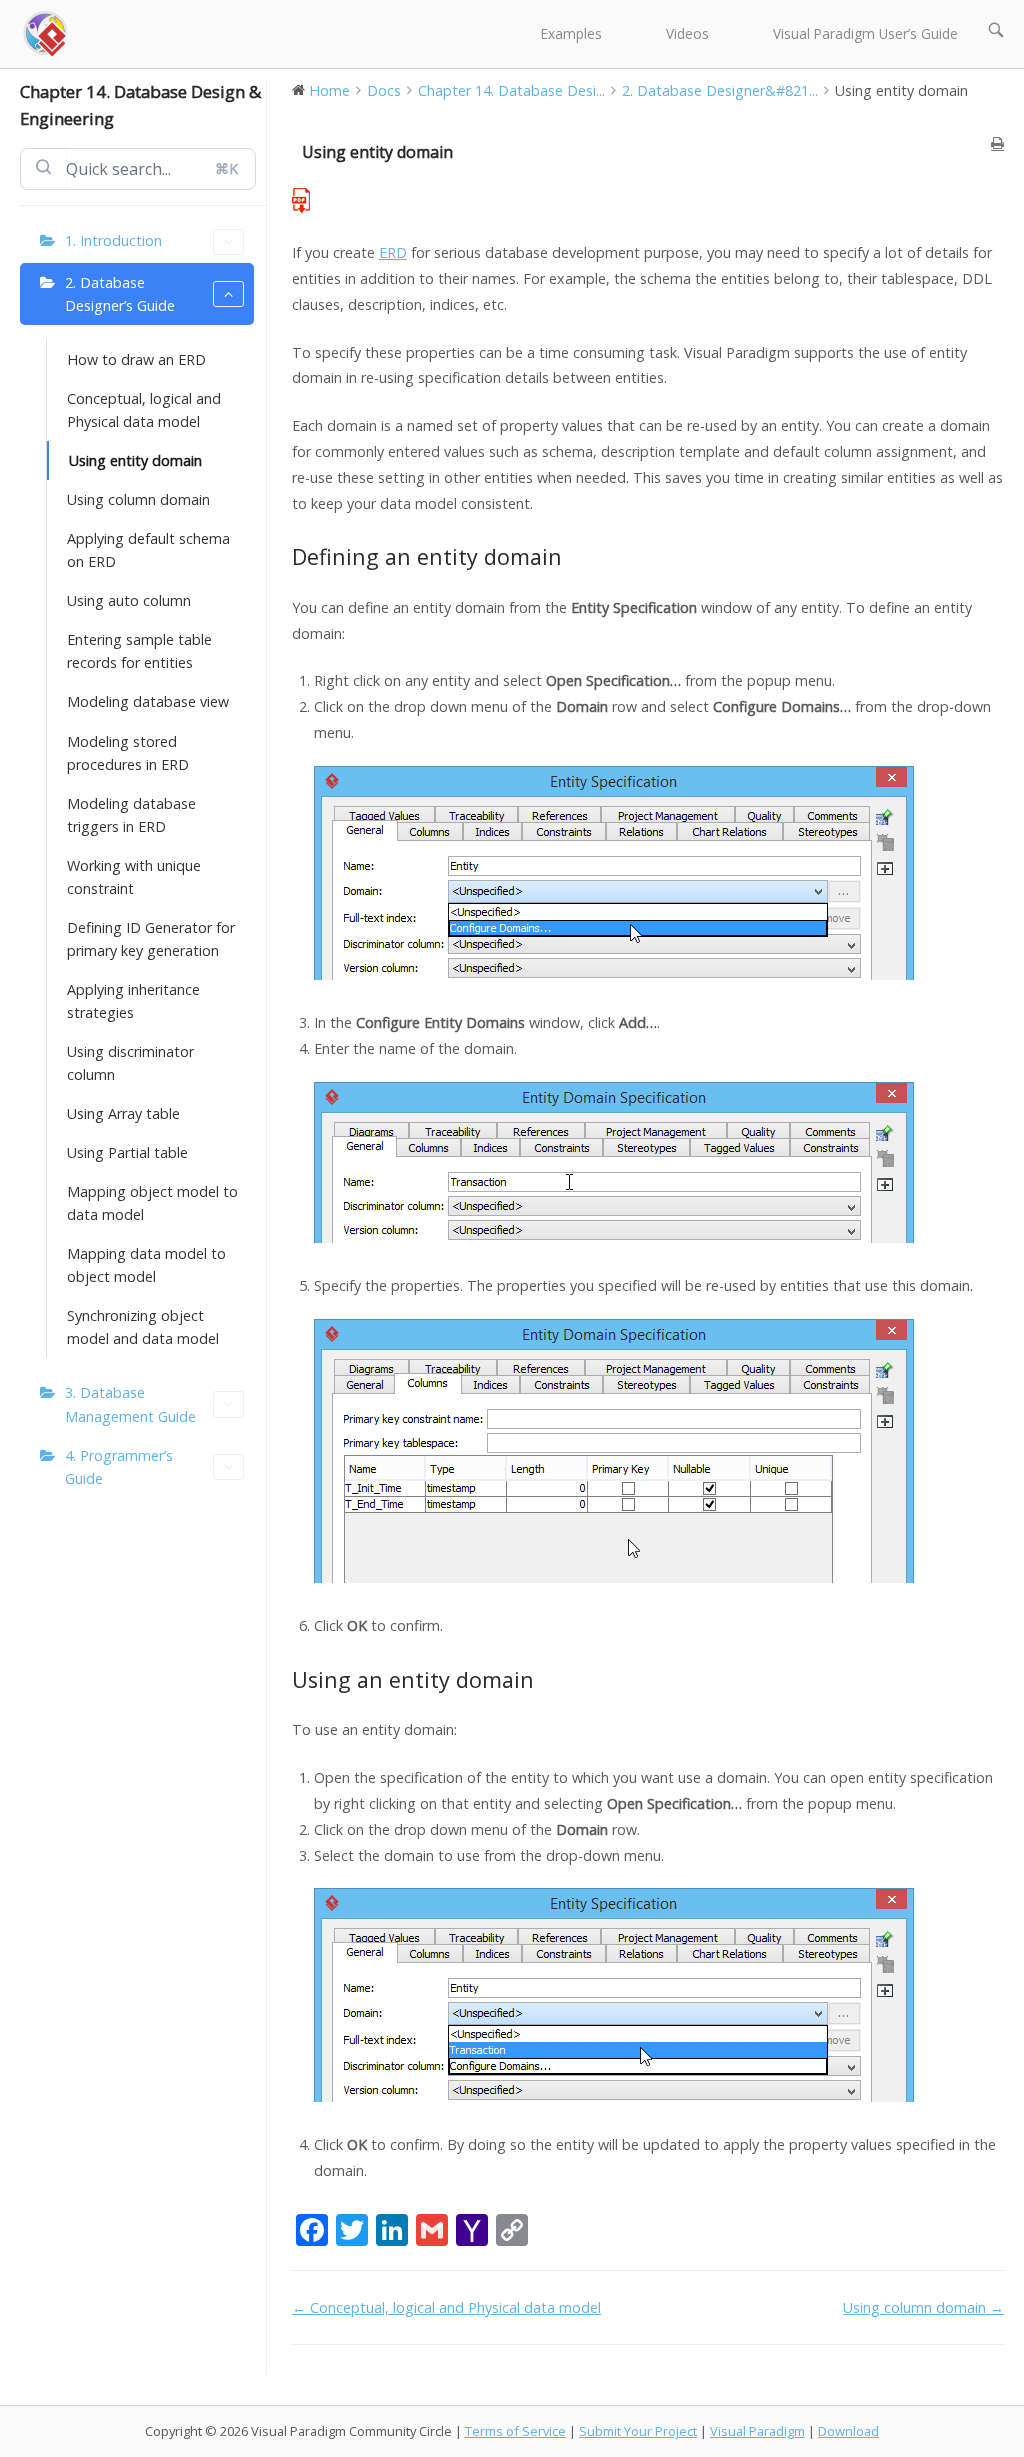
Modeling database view (148, 701)
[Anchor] (573, 556)
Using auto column (129, 600)
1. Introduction (113, 240)
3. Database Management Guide (130, 1404)
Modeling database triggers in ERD (131, 815)
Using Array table (123, 1113)
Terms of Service (515, 2431)
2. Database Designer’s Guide (120, 294)
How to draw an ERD (136, 359)
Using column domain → (923, 2307)
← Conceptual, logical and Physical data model (446, 2307)
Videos (687, 33)
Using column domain (138, 499)
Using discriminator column (130, 1063)
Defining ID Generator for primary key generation (151, 939)
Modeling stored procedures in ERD (128, 753)
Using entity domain (135, 460)
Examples (571, 33)
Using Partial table (127, 1152)
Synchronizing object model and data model (143, 1327)
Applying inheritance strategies (133, 1001)
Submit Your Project (638, 2431)
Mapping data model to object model (146, 1265)
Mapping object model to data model (152, 1203)
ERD (393, 252)
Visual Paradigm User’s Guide (865, 33)
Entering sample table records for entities (139, 651)
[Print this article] (997, 143)
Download (848, 2431)
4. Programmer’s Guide (119, 1467)
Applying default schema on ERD (148, 550)
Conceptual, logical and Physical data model (144, 410)
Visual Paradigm (757, 2431)
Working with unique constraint (134, 877)
